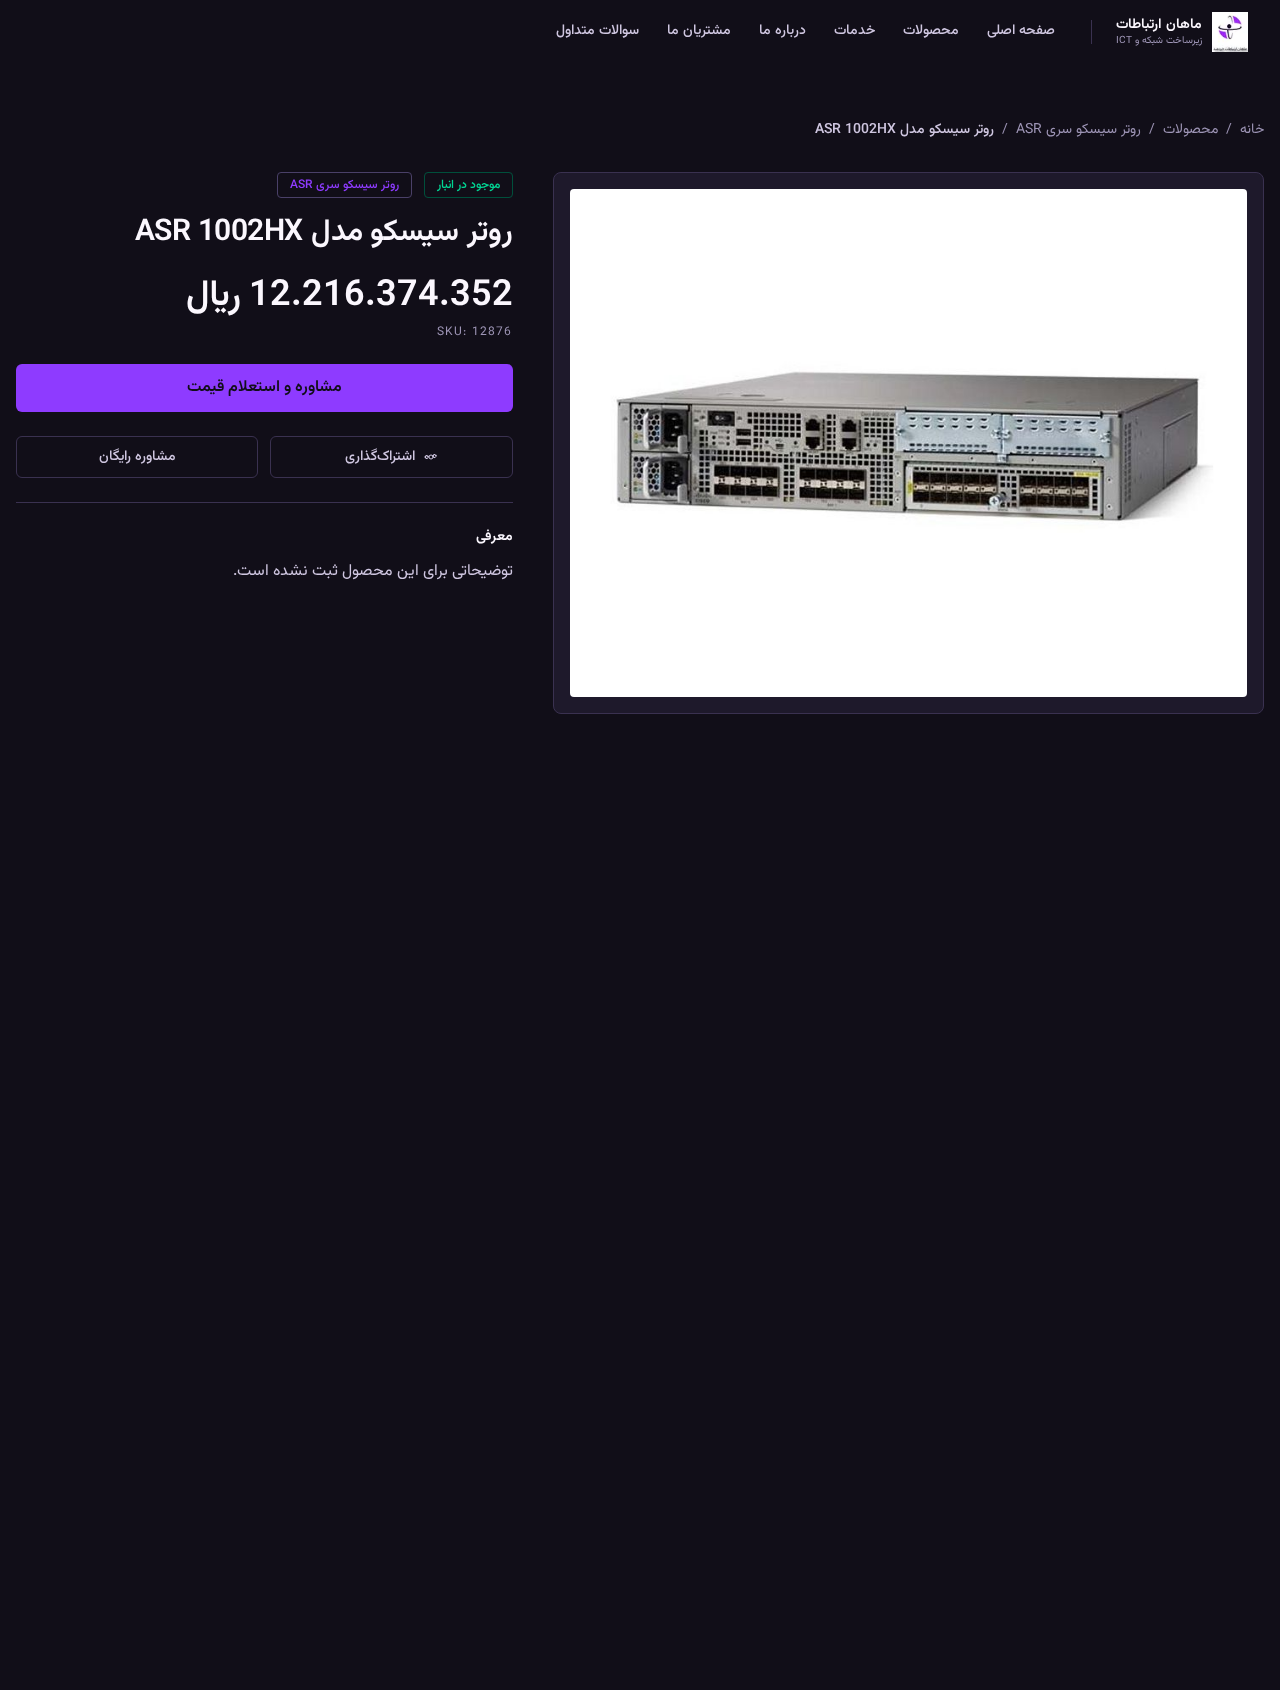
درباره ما (782, 31)
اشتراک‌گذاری (380, 457)
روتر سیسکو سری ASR (1078, 130)
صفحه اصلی (1021, 31)
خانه (1252, 130)
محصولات (931, 31)
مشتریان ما (699, 31)
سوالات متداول (597, 31)
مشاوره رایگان (137, 457)
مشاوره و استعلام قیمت (264, 387)
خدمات (854, 31)
